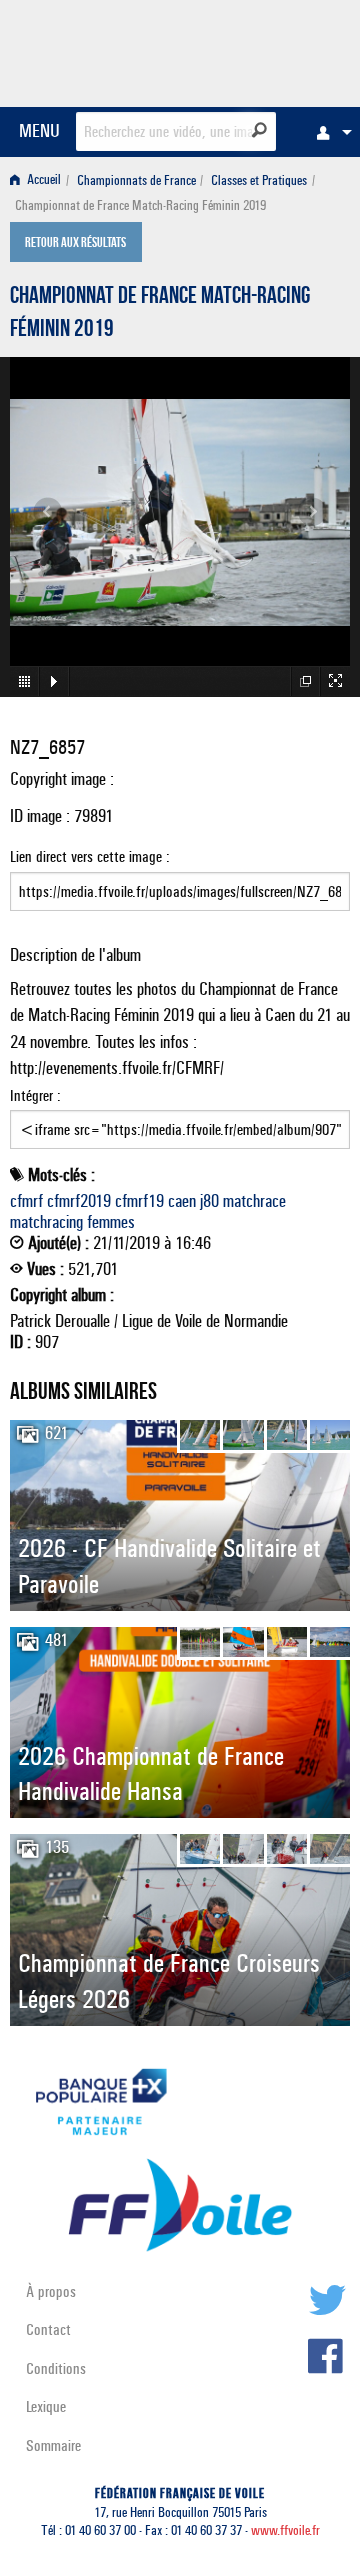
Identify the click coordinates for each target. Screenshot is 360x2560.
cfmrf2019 (79, 1201)
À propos (51, 2291)
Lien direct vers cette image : (90, 856)
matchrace (254, 1201)
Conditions (56, 2368)
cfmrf (26, 1201)
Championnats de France (136, 180)
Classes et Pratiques (259, 180)
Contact (48, 2329)
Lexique (46, 2406)
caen (182, 1201)
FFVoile (255, 50)
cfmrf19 (139, 1201)
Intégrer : (35, 1095)
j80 (209, 1201)
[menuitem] (329, 132)
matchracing (46, 1222)
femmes (111, 1222)
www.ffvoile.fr (285, 2530)
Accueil (42, 180)
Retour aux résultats (75, 244)
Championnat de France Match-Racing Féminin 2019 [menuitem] (140, 205)
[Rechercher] (259, 130)
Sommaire (53, 2445)
